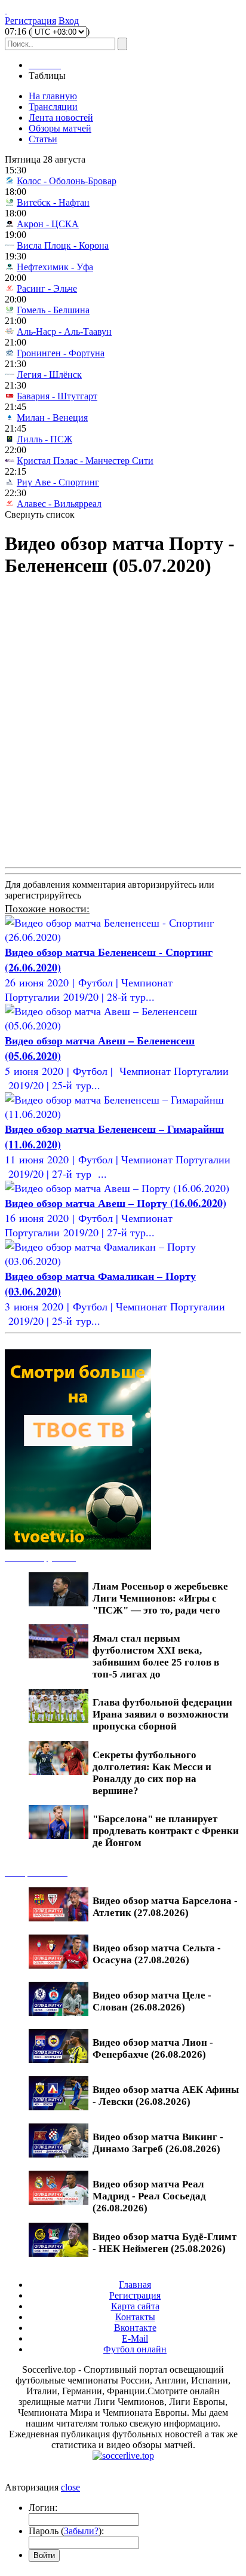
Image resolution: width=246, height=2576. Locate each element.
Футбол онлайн (135, 2349)
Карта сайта (135, 2306)
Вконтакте (135, 2328)
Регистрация (30, 21)
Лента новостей (61, 117)
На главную (53, 96)
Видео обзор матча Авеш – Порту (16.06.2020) (116, 1203)
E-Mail (135, 2338)
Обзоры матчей (60, 128)
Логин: (43, 2508)
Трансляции (53, 107)
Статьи (43, 139)
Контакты (135, 2317)
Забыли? (81, 2531)
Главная (135, 2285)
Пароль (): (66, 2531)
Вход (69, 21)
